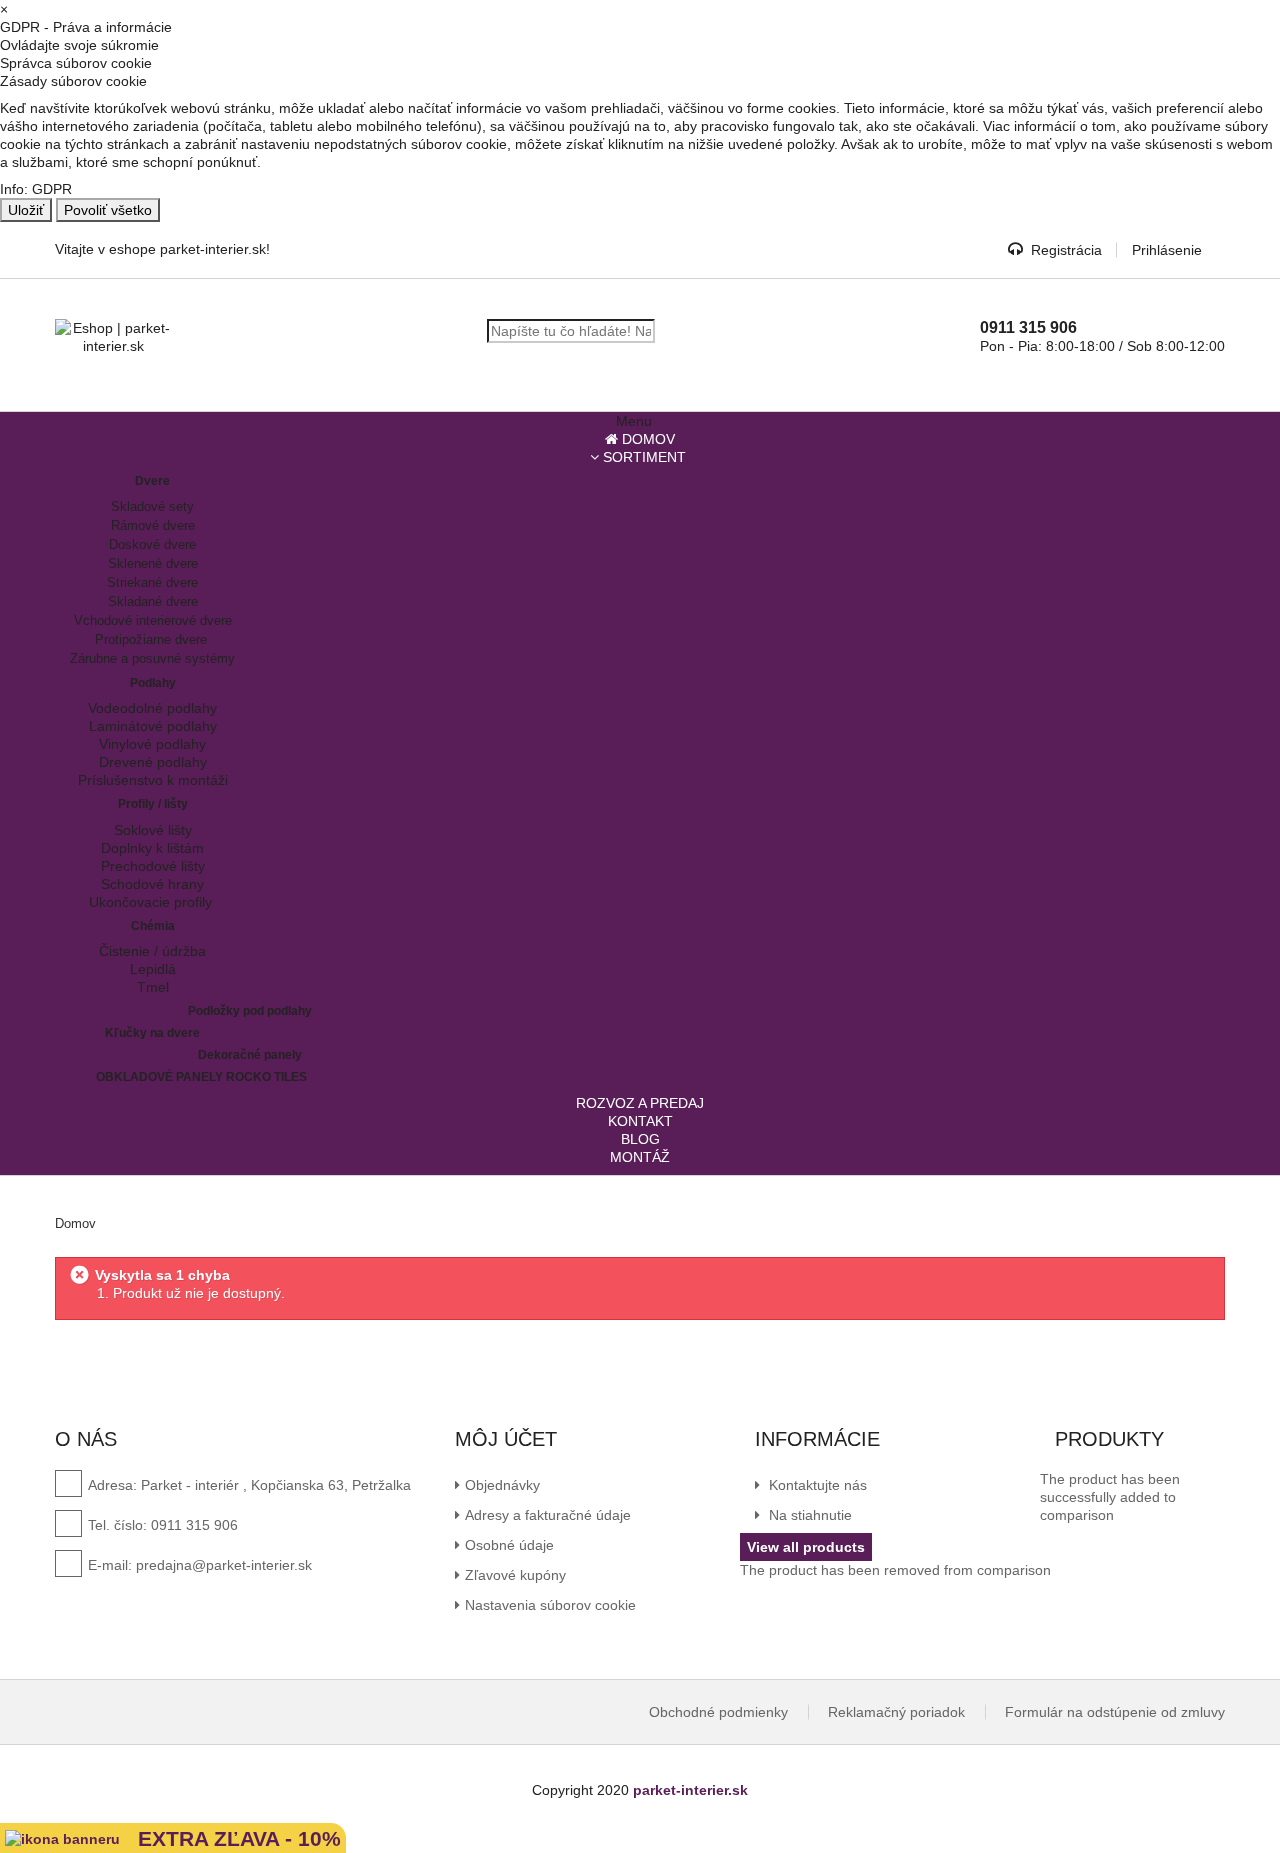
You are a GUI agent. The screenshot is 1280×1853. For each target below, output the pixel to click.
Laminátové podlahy (153, 726)
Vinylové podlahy (152, 744)
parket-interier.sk (690, 1790)
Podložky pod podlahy (250, 1011)
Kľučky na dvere (152, 1033)
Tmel (153, 987)
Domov (75, 1223)
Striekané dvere (152, 582)
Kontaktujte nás (816, 1485)
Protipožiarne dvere (153, 639)
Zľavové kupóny (515, 1575)
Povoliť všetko (108, 210)
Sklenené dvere (153, 563)
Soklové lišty (153, 830)
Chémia (153, 926)
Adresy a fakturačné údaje (548, 1515)
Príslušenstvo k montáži (153, 780)
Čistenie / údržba (152, 951)
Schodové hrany (152, 884)
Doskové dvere (152, 544)
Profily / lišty (153, 804)
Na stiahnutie (808, 1515)
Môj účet (506, 1439)
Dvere (152, 481)
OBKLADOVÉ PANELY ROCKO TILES (201, 1077)
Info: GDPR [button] (36, 189)
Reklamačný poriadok (896, 1712)
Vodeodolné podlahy (152, 708)
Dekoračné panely (250, 1055)
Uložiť (26, 210)
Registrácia (1066, 250)
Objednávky (502, 1485)
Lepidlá (153, 969)
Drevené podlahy (153, 762)
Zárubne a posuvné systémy (152, 658)
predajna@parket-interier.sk (224, 1565)
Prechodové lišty (153, 866)
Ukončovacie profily (152, 902)
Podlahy (153, 683)
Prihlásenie (1167, 250)
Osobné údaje (509, 1545)
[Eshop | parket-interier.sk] (113, 337)
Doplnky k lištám (152, 848)
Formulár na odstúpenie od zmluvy (1115, 1712)
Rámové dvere (153, 525)
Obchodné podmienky (718, 1712)
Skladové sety (152, 506)
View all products (806, 1547)
